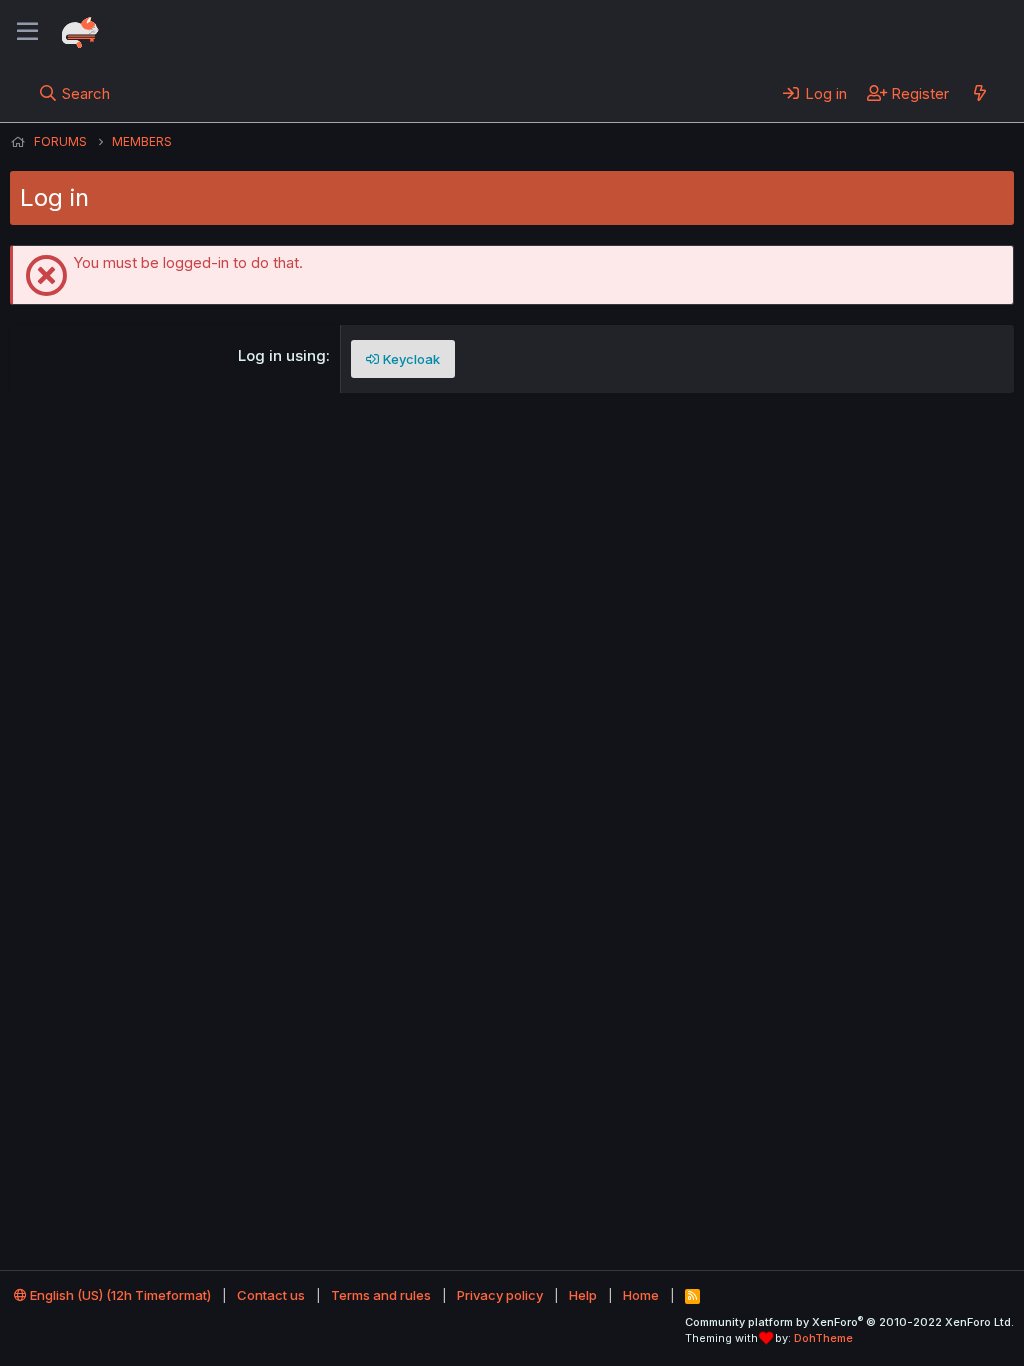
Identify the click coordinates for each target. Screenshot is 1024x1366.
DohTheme (823, 1338)
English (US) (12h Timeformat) (119, 1295)
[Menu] (27, 32)
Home (641, 1295)
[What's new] (979, 93)
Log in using (282, 355)
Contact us (271, 1295)
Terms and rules (381, 1295)
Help (583, 1295)
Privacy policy (500, 1295)
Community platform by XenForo (849, 1322)
